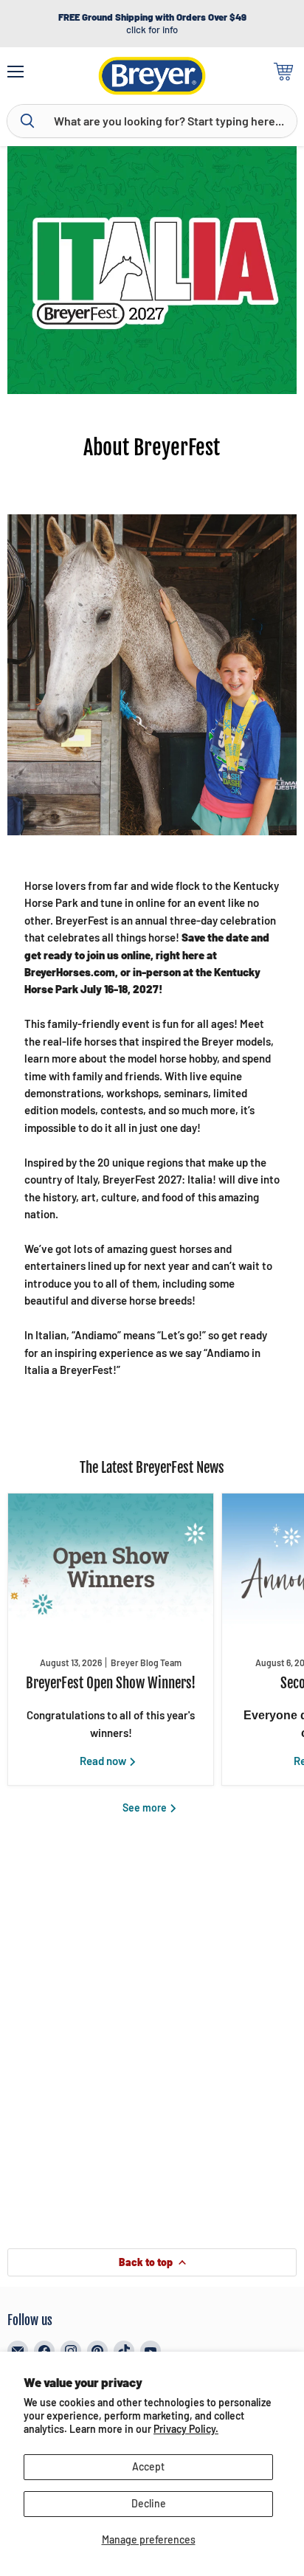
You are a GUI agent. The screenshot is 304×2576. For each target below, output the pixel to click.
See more (146, 1807)
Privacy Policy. (186, 2429)
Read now (104, 1761)
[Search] (27, 121)
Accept (148, 2466)
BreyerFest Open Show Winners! (111, 1683)
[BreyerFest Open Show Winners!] (111, 1567)
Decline (149, 2503)
